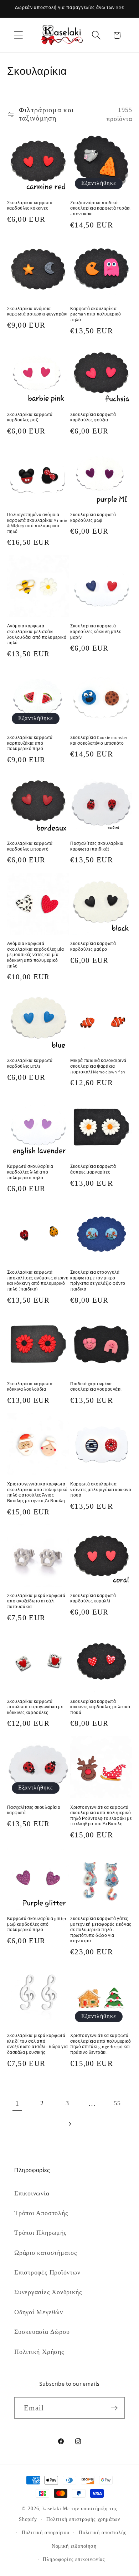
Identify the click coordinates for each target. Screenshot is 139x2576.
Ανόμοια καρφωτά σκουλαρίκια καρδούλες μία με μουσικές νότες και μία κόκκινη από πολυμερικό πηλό (36, 954)
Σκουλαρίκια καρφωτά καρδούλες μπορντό (30, 846)
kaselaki (52, 2508)
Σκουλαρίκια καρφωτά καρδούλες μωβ (93, 517)
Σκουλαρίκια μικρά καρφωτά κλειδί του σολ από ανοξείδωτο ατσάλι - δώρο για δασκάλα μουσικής (38, 2044)
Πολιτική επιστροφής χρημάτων (83, 2519)
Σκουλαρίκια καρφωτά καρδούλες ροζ (30, 417)
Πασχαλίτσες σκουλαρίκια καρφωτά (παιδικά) (97, 846)
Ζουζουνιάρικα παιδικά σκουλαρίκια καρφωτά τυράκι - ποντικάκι (101, 208)
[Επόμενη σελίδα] (69, 2124)
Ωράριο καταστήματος (46, 2253)
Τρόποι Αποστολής (41, 2213)
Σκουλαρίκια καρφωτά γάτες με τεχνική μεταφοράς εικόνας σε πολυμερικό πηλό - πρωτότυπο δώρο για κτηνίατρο (101, 1929)
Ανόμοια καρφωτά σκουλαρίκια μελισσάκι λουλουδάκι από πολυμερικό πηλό (37, 634)
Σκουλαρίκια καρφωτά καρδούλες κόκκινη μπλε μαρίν (96, 631)
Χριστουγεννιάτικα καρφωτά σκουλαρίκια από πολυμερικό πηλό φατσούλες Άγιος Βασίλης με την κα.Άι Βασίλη (38, 1492)
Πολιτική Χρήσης (39, 2352)
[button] (18, 35)
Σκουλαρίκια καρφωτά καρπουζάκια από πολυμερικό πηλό (30, 743)
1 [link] (17, 2103)
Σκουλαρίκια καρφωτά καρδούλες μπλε (30, 1063)
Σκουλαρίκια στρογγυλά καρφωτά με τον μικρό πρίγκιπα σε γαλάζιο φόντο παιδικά (98, 1280)
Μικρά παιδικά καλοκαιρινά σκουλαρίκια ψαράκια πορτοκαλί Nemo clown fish (98, 1066)
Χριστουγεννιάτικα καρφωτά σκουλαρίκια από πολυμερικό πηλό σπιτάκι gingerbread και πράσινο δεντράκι (101, 2044)
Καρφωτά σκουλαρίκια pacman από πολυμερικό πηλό (96, 314)
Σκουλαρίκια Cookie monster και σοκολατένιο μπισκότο (99, 740)
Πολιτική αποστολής (103, 2532)
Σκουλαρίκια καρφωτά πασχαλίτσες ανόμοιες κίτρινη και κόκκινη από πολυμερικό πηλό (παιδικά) (38, 1280)
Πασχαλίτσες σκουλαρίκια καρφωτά (34, 1810)
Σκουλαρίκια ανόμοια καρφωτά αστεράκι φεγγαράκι (38, 311)
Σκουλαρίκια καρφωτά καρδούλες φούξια (93, 417)
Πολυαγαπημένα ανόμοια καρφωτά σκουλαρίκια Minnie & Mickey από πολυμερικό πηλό (37, 523)
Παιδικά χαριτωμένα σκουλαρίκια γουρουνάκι (96, 1387)
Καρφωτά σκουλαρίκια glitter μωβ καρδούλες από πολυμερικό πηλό (37, 1924)
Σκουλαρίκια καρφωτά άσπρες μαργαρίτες (93, 1169)
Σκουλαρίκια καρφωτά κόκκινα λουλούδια (30, 1387)
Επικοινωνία (32, 2193)
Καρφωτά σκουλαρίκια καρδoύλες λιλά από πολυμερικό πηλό (30, 1172)
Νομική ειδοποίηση (74, 2546)
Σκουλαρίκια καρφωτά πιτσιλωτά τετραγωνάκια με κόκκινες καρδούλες (35, 1707)
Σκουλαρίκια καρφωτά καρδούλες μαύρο (93, 946)
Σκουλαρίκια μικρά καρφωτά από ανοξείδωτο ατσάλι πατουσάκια (36, 1601)
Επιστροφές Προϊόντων (47, 2272)
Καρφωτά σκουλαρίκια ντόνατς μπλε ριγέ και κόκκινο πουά (101, 1489)
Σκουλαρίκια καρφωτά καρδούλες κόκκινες (30, 205)
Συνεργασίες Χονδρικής (48, 2292)
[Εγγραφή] (114, 2408)
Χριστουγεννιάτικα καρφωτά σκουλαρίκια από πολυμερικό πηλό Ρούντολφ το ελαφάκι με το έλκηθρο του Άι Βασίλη (101, 1816)
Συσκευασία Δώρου (42, 2332)
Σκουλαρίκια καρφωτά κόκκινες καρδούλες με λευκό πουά (100, 1707)
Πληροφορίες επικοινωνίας (74, 2559)
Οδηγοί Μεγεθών (39, 2312)
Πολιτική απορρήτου (46, 2532)
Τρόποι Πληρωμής (40, 2233)
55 (117, 2103)
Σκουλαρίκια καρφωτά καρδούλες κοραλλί (93, 1598)
